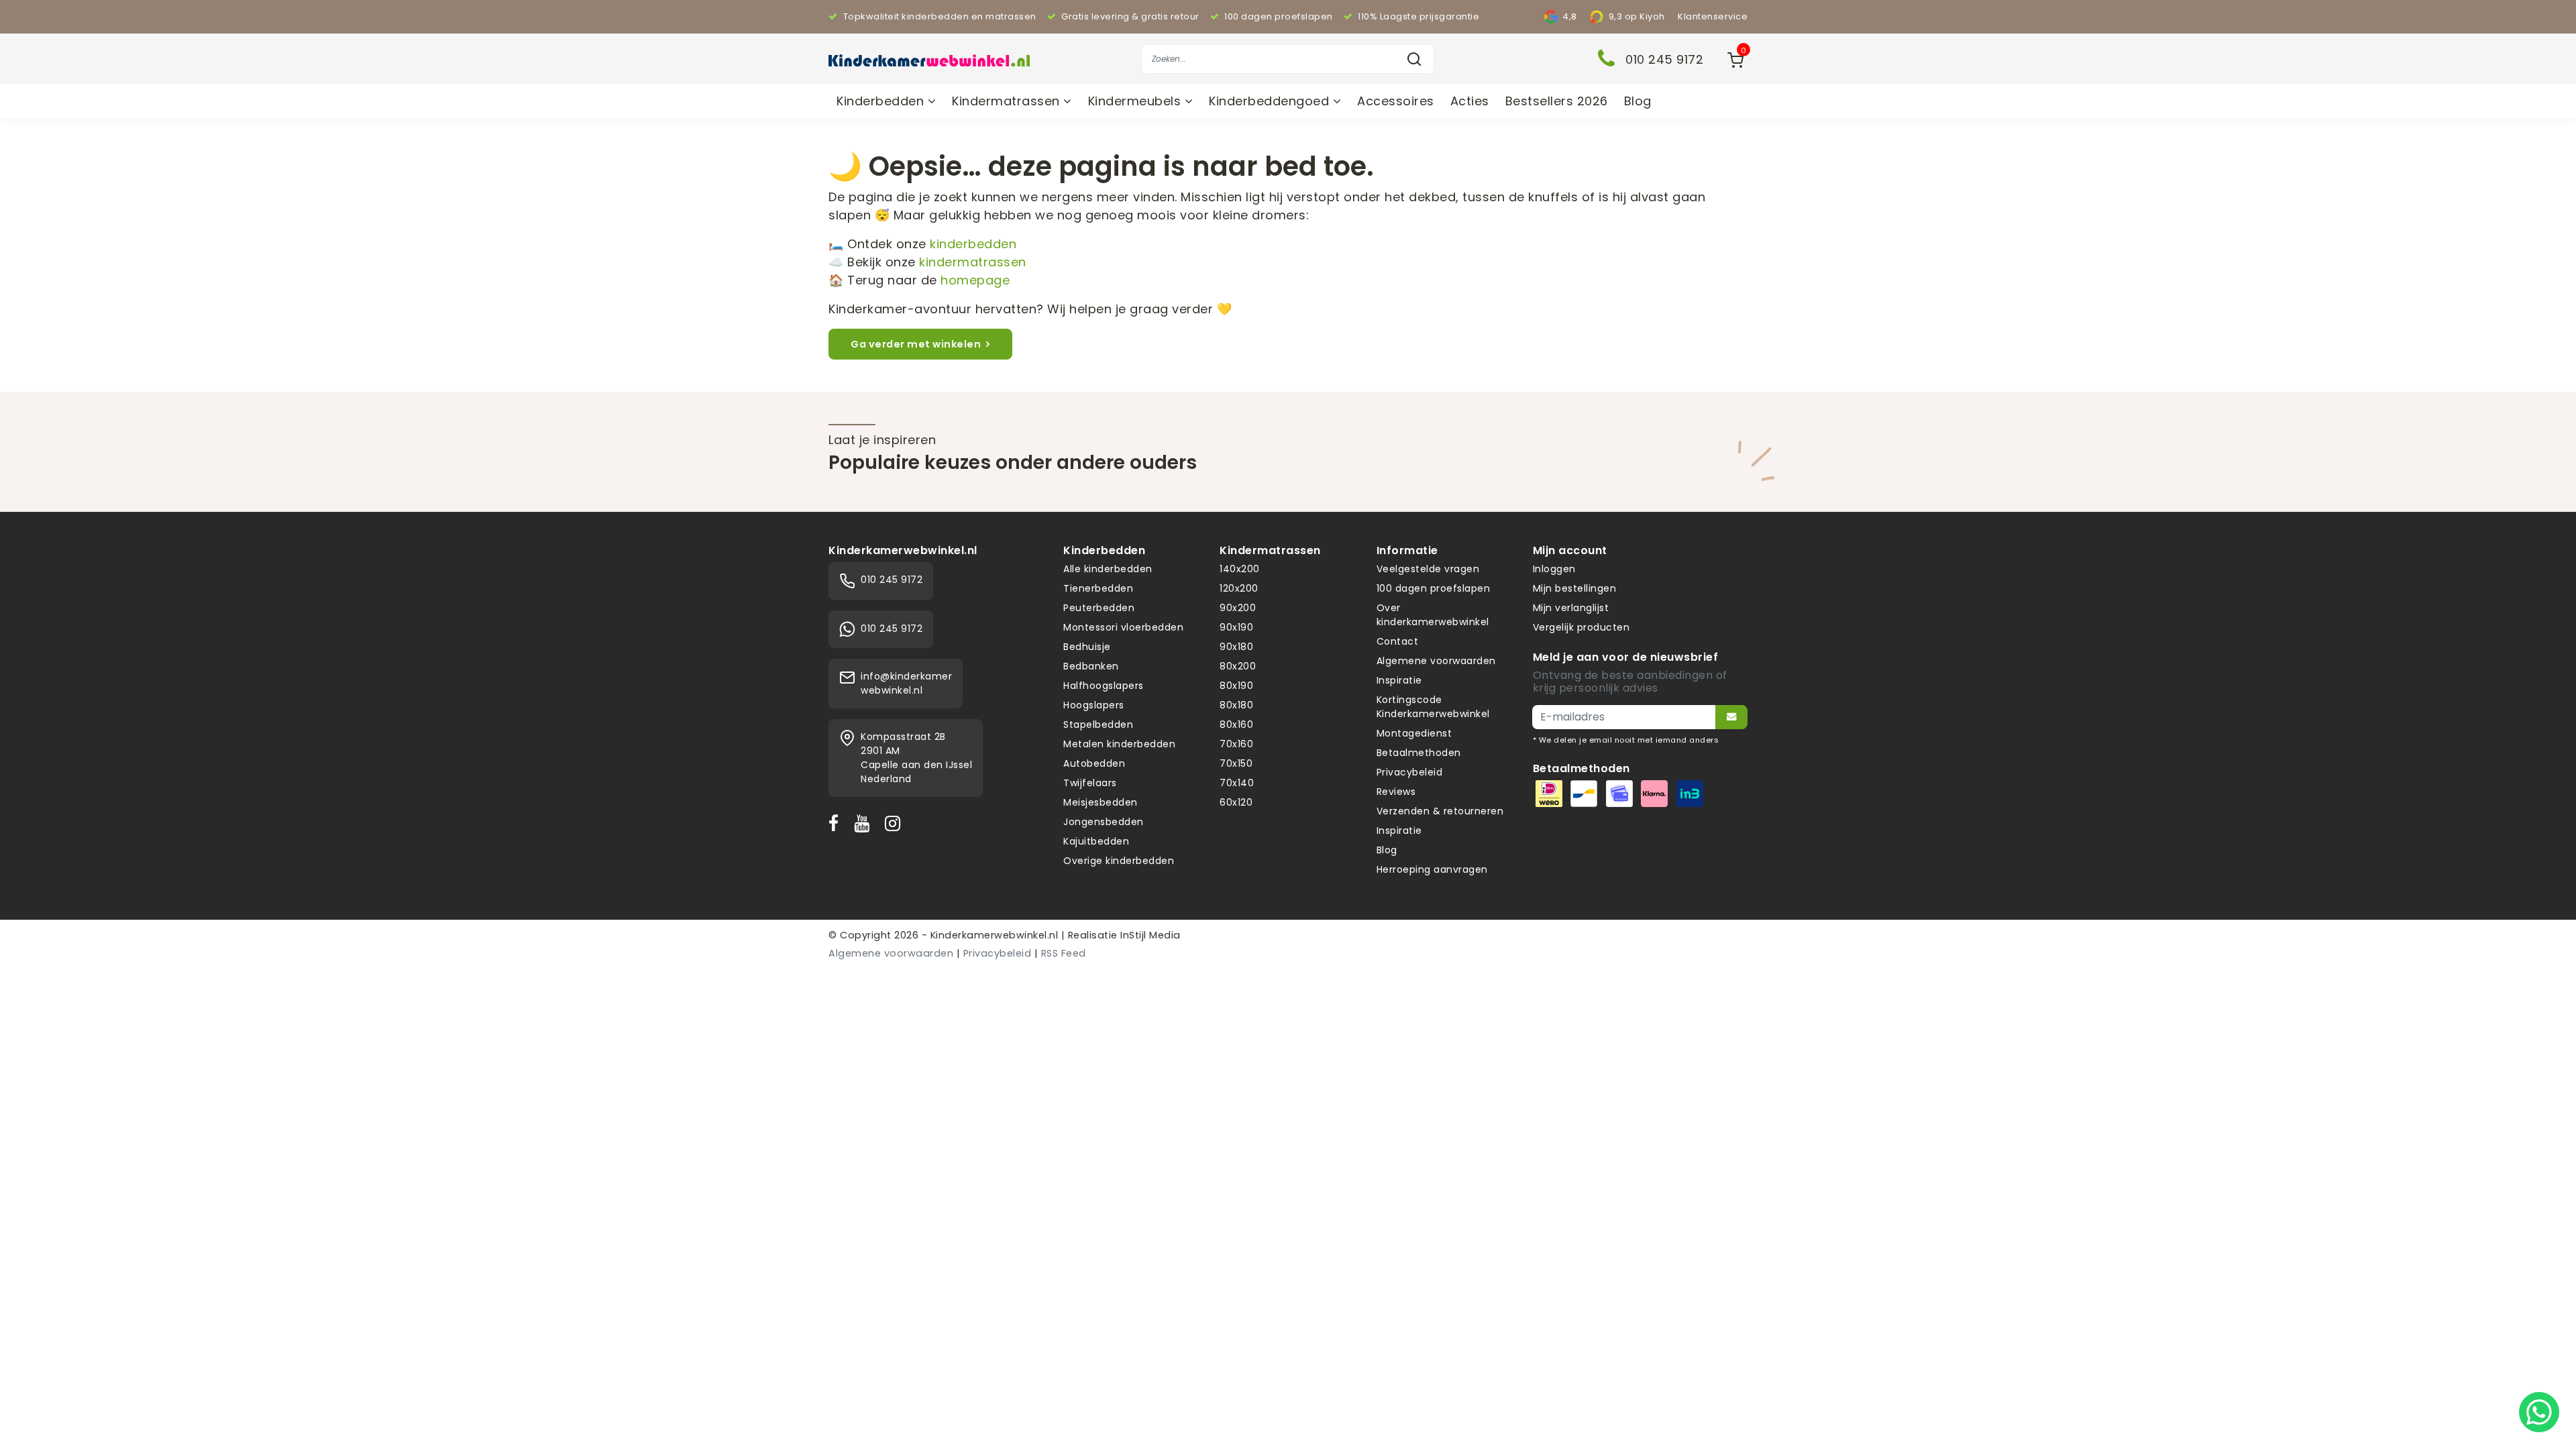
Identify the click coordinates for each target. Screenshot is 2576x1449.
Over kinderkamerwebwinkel (1433, 615)
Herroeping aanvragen (1432, 869)
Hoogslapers (1094, 705)
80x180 (1236, 705)
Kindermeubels (1136, 101)
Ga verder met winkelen (916, 344)
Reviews (1396, 792)
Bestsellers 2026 (1557, 101)
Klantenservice (1713, 16)
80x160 (1236, 724)
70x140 (1237, 783)
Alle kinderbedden (1108, 569)
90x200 (1238, 608)
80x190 (1236, 686)
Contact (1398, 641)
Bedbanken (1091, 666)
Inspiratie (1399, 680)
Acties (1470, 101)
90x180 (1236, 647)
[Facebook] (837, 823)
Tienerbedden (1098, 588)
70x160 (1236, 744)
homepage (975, 280)
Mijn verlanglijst (1571, 608)
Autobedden (1094, 763)
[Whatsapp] (2539, 1412)
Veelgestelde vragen (1428, 569)
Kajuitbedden (1096, 841)
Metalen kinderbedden (1119, 744)
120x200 (1239, 588)
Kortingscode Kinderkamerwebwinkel (1433, 707)
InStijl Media (1149, 935)
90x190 (1236, 627)
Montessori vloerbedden (1123, 627)
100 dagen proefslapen (1434, 588)
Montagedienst (1414, 733)
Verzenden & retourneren (1440, 811)
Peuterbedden (1099, 608)
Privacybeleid (1410, 772)
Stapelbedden (1098, 724)
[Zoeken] (1414, 59)
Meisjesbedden (1101, 802)
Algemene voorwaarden (1436, 661)
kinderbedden (973, 244)
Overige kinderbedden (1119, 861)
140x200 (1240, 569)
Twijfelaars (1090, 783)
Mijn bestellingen (1575, 588)
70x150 (1236, 763)
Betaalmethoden (1419, 753)
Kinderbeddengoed (1271, 101)
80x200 (1238, 666)
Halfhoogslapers (1104, 686)
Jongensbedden (1104, 822)
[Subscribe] (1731, 717)
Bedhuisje (1087, 647)
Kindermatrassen (1008, 101)
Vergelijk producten (1581, 627)
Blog (1638, 101)
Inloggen (1554, 569)
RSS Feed (1064, 953)
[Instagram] (896, 823)
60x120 (1236, 802)
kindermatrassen (973, 262)
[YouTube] (865, 823)
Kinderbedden (882, 101)
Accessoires (1396, 101)
